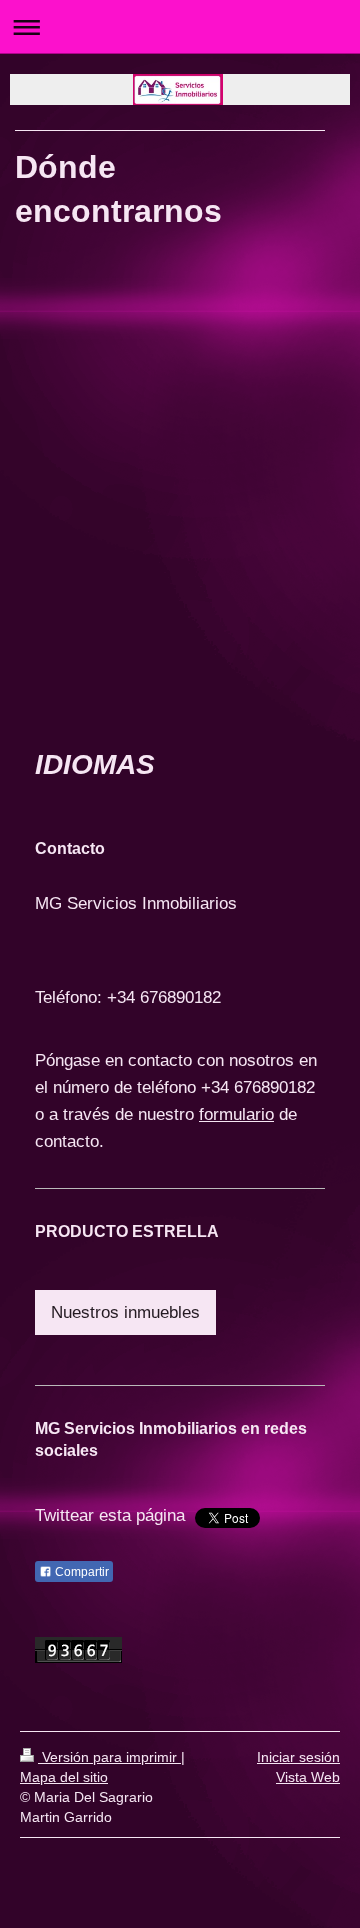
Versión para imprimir (109, 1757)
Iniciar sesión (298, 1757)
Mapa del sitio (64, 1777)
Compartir (80, 1572)
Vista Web (308, 1777)
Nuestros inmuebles (125, 1312)
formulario (236, 1114)
